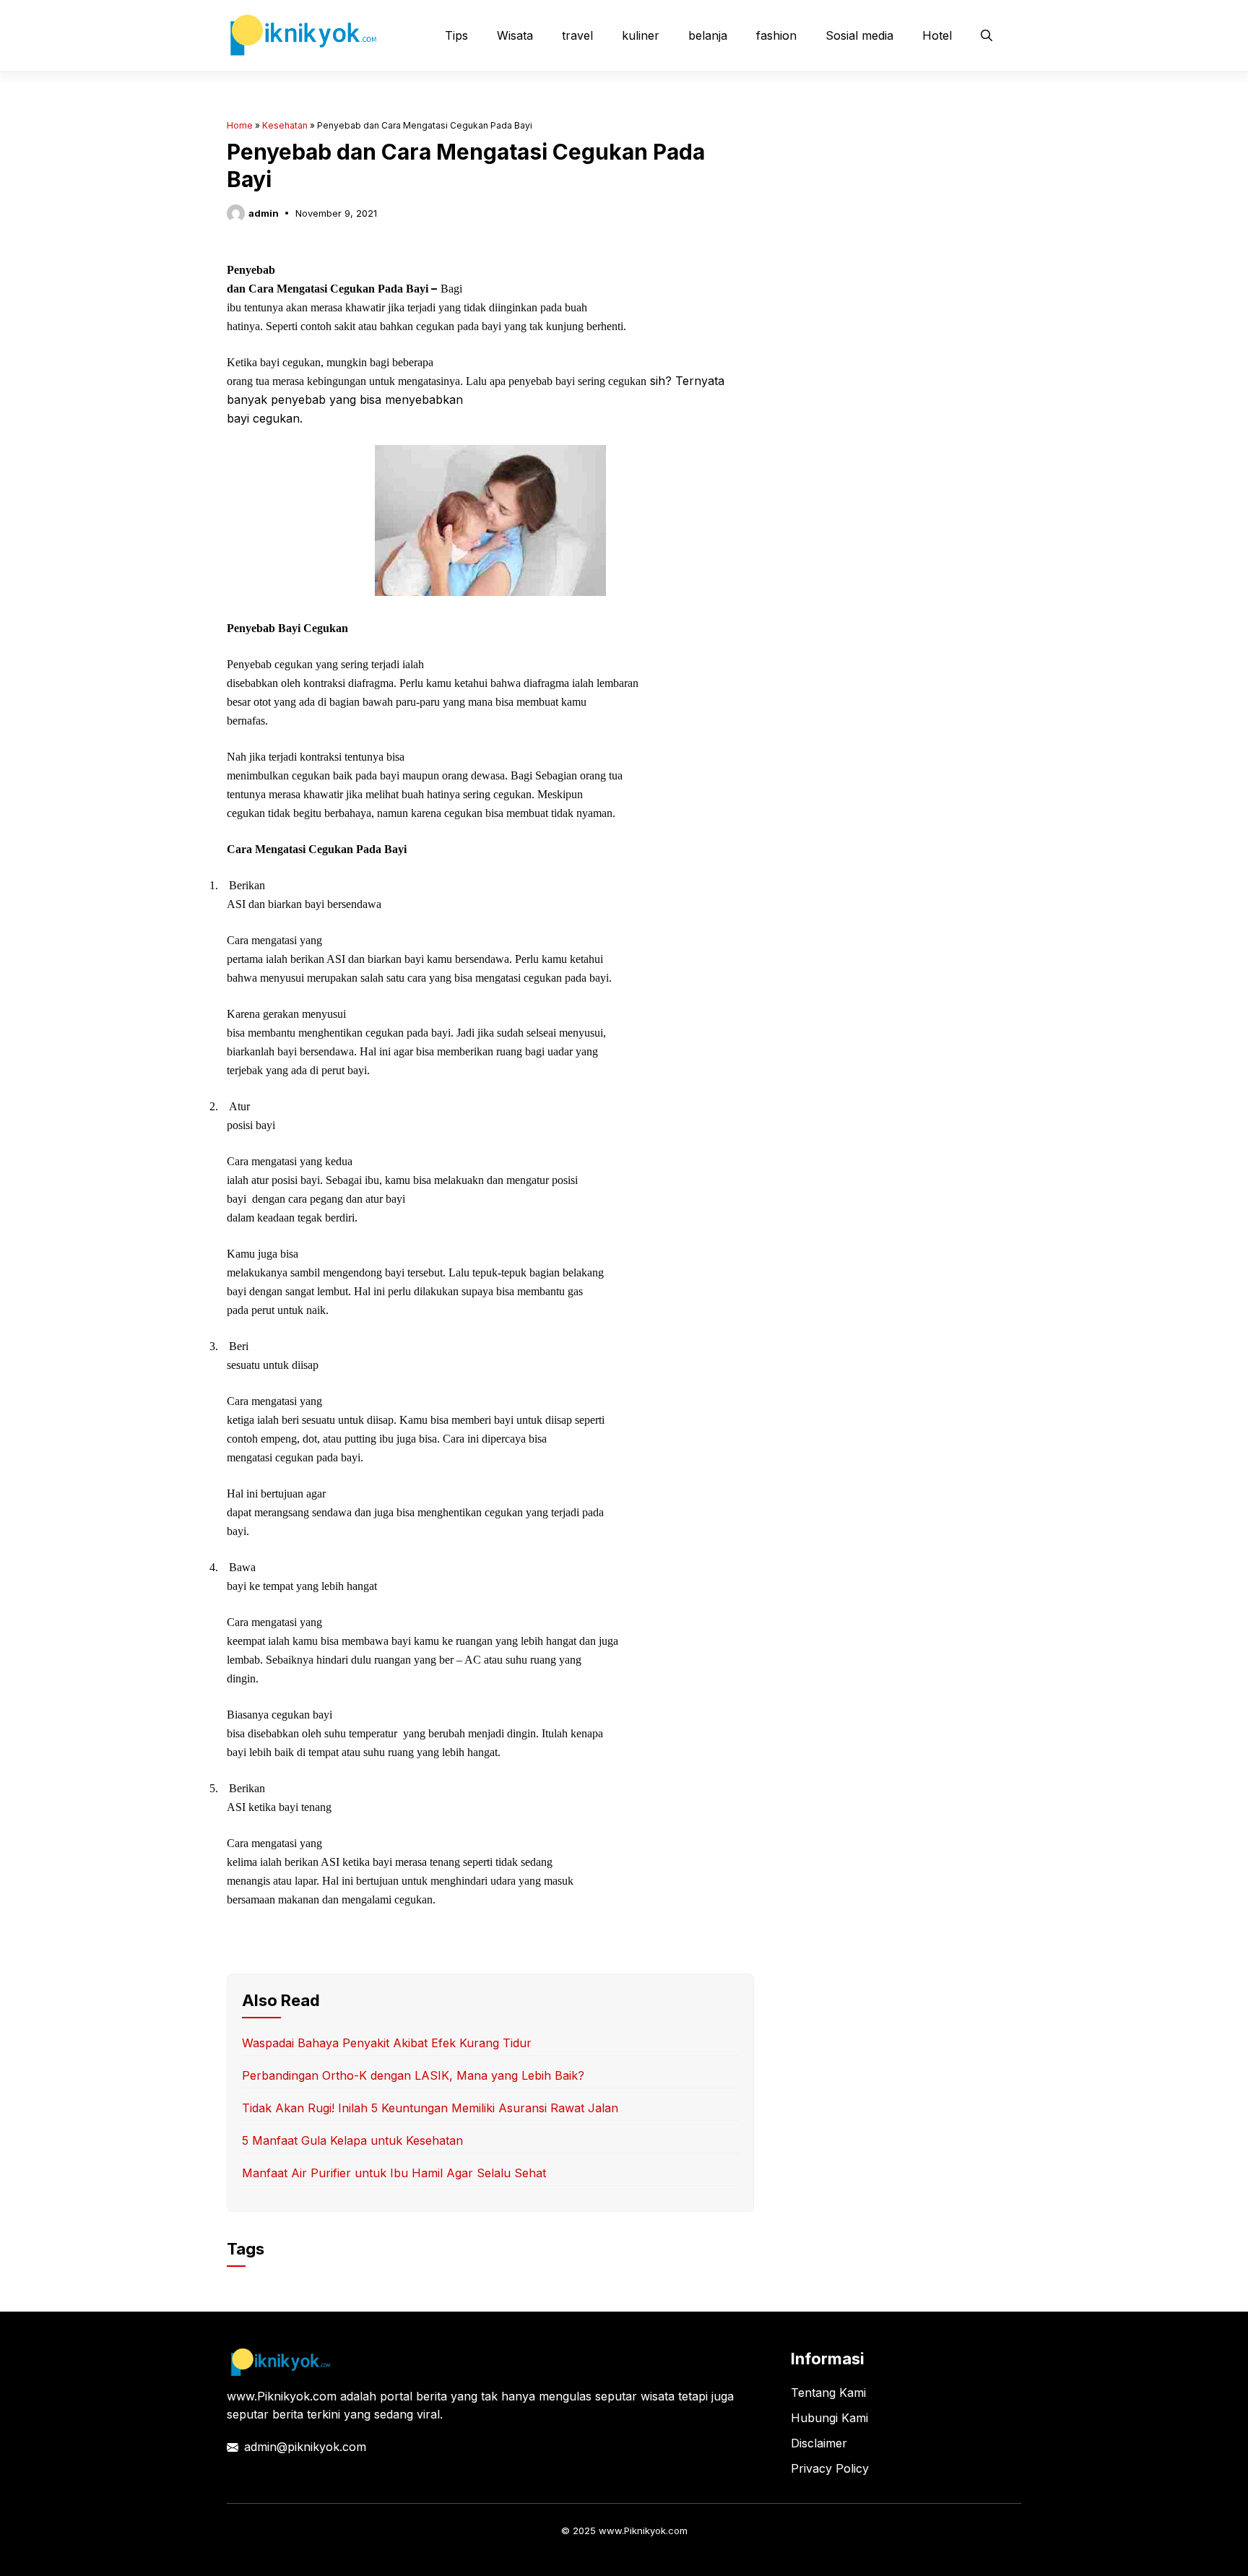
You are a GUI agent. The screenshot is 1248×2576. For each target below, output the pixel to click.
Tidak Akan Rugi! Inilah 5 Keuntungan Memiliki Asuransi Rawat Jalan (430, 2108)
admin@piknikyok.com (305, 2447)
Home (240, 125)
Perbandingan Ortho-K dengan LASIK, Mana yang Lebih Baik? (413, 2075)
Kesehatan (285, 125)
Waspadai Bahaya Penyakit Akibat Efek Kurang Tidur (387, 2043)
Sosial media (859, 35)
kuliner (641, 35)
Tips (456, 35)
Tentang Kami (828, 2393)
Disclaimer (819, 2443)
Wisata (515, 35)
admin (264, 213)
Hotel (937, 35)
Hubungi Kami (829, 2418)
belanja (708, 35)
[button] (987, 35)
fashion (776, 35)
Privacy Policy (830, 2468)
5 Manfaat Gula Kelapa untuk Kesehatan (352, 2140)
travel (577, 35)
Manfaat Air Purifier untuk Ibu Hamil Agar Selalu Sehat (394, 2173)
